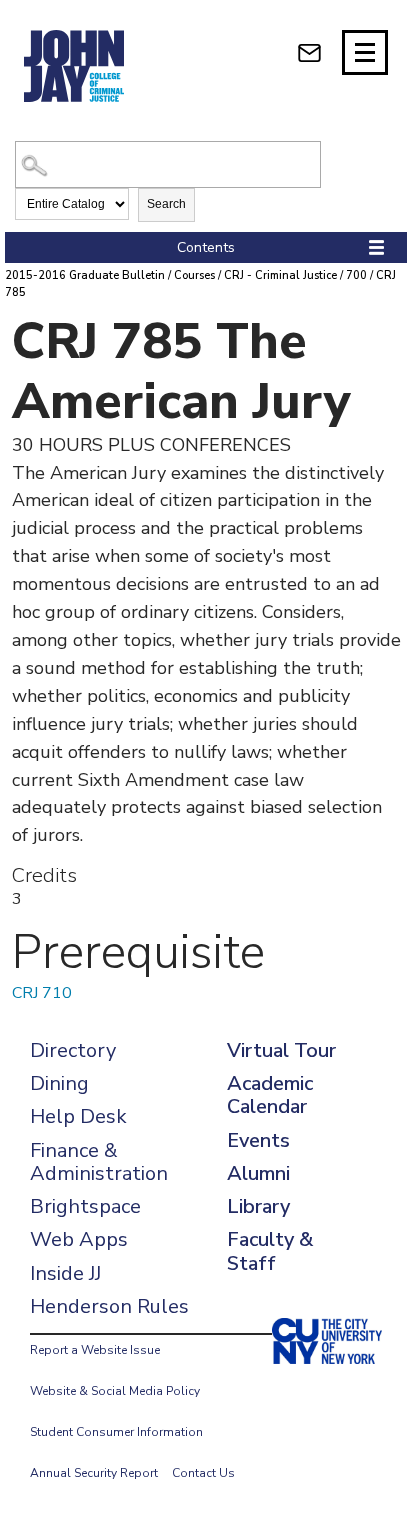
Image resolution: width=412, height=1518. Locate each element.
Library (258, 1206)
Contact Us (203, 1473)
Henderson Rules (109, 1306)
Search (166, 204)
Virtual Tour (281, 1050)
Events (258, 1140)
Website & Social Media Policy (115, 1391)
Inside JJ (65, 1273)
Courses (194, 275)
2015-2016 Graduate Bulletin (85, 275)
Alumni (258, 1173)
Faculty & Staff (270, 1251)
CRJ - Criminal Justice (280, 275)
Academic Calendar (270, 1095)
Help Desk (78, 1116)
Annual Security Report (94, 1473)
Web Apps (79, 1239)
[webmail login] (309, 52)
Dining (59, 1083)
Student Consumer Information (116, 1432)
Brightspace (85, 1206)
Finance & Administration (99, 1162)
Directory (73, 1050)
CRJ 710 (42, 993)
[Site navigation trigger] (365, 52)
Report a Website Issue (95, 1350)
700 (356, 275)
